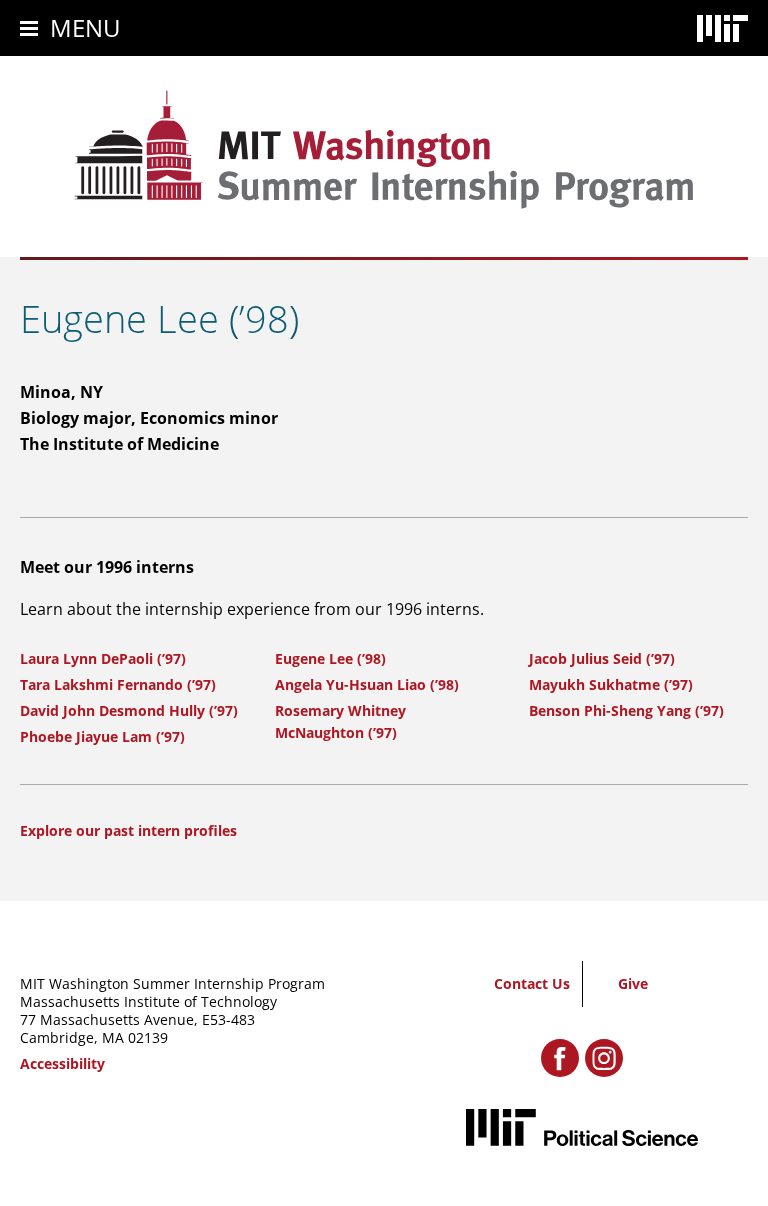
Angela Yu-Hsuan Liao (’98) (367, 684)
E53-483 (228, 1019)
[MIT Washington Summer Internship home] (384, 149)
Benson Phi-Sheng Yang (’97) (626, 710)
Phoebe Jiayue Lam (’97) (102, 736)
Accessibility (62, 1063)
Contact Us (532, 983)
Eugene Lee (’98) (330, 658)
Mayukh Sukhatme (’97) (611, 684)
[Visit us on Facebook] (560, 1058)
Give (633, 983)
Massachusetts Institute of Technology (148, 1001)
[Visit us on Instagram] (604, 1058)
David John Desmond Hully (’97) (129, 710)
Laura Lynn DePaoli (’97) (103, 658)
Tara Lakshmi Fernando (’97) (118, 684)
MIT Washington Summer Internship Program (172, 983)
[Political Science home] (582, 1127)
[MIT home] (722, 28)
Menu (85, 27)
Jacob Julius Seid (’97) (602, 658)
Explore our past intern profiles (128, 830)
